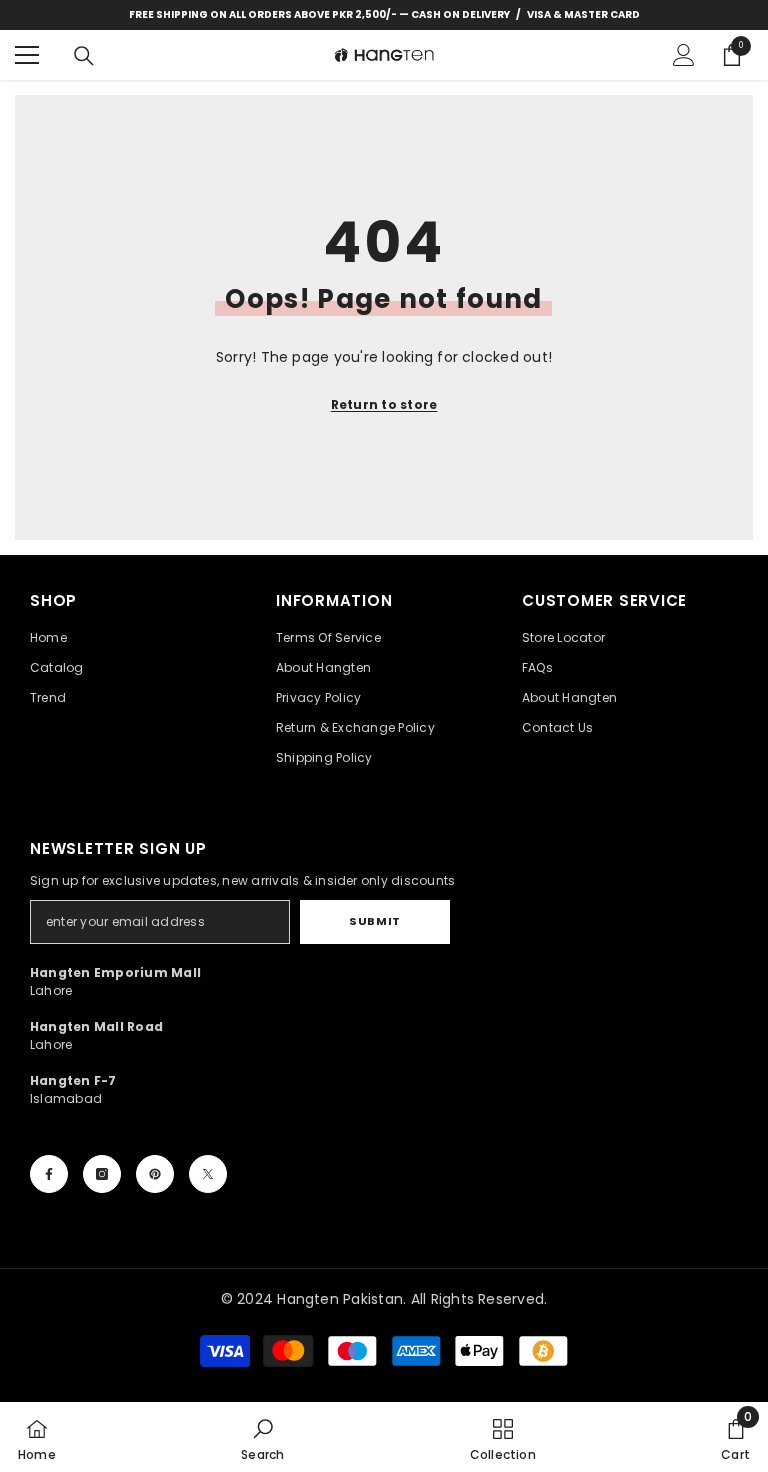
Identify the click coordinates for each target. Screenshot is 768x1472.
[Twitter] (208, 1174)
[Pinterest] (155, 1174)
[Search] (84, 56)
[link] (262, 1437)
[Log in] (684, 55)
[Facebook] (49, 1174)
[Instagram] (102, 1174)
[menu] (27, 55)
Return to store (384, 404)
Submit (374, 921)
